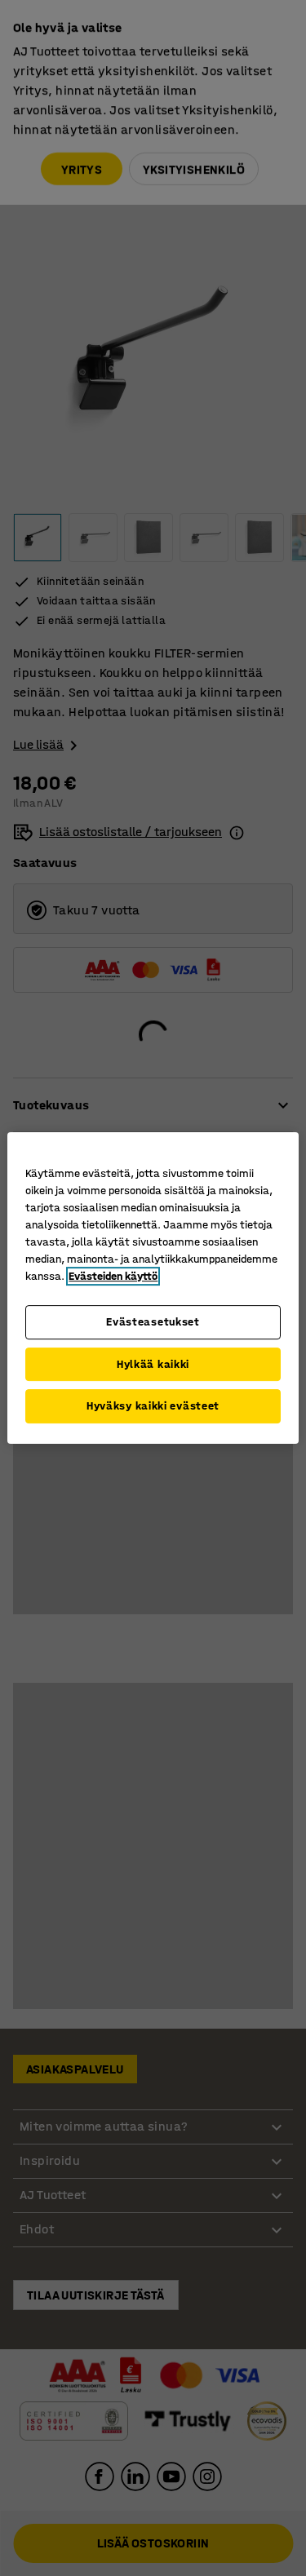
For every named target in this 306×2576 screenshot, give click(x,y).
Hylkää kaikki (153, 1364)
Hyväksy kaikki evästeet (153, 1406)
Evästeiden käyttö (113, 1276)
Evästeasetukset (153, 1322)
